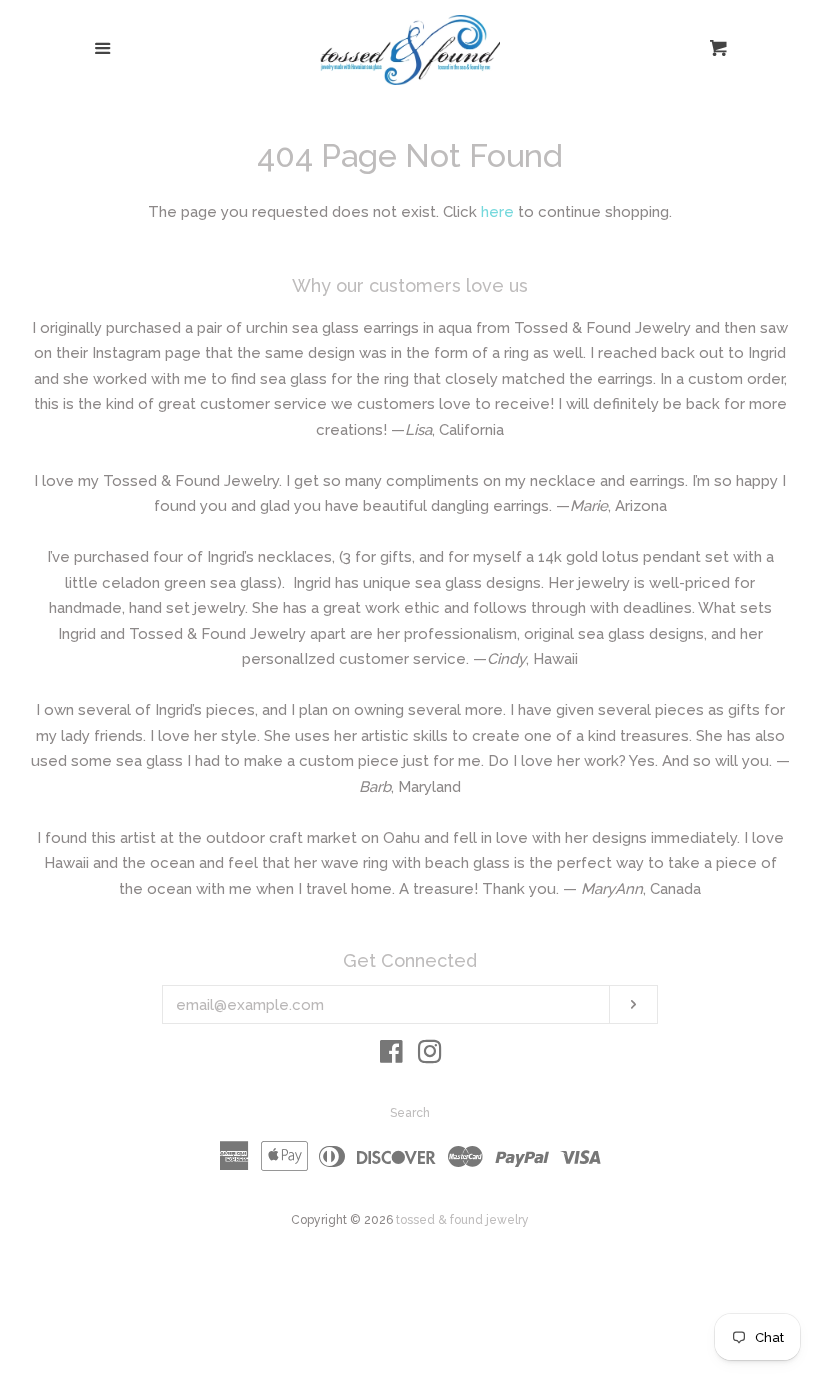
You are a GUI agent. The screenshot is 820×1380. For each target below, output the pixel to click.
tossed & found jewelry (462, 1220)
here (497, 212)
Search (410, 1113)
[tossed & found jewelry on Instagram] (430, 1056)
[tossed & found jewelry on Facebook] (391, 1056)
